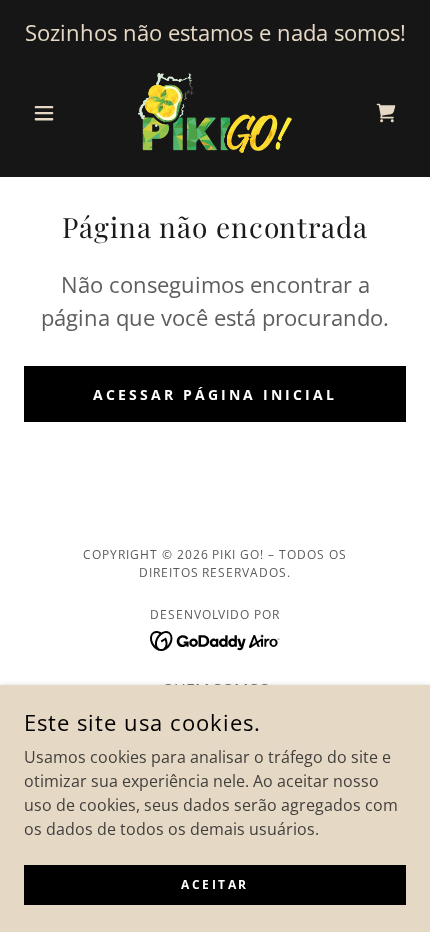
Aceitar (215, 884)
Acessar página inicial (215, 394)
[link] (215, 113)
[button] (52, 113)
